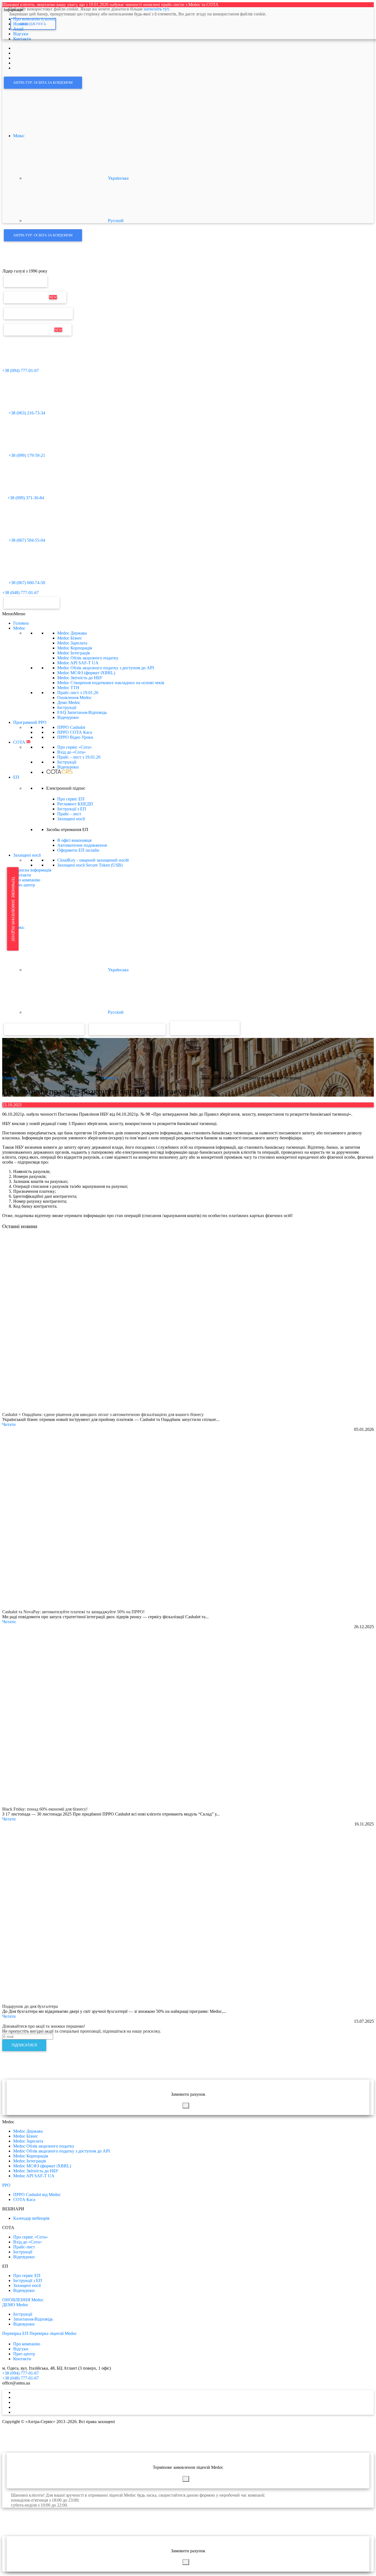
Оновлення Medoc (35, 297)
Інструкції (67, 707)
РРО (6, 2185)
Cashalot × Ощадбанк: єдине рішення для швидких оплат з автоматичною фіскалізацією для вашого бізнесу (103, 1414)
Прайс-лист (78, 693)
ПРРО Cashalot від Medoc (37, 2195)
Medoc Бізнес (70, 638)
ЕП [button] (16, 777)
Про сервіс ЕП (71, 799)
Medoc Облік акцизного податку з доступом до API (106, 668)
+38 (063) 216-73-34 (26, 413)
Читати (9, 1424)
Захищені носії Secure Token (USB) (90, 865)
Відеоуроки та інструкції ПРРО (127, 1029)
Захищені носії (71, 819)
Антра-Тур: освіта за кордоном (43, 83)
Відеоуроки (68, 717)
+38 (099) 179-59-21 (26, 455)
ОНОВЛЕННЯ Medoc (23, 2300)
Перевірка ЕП (26, 281)
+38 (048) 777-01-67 (21, 593)
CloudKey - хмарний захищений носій (93, 860)
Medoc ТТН (68, 688)
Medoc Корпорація (75, 648)
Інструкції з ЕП (72, 809)
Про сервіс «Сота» (75, 747)
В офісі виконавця (74, 840)
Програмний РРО (30, 722)
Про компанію (27, 880)
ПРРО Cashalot (71, 727)
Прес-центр (24, 885)
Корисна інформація (32, 870)
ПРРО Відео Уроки (75, 737)
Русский (115, 221)
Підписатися (24, 2045)
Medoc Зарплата (72, 643)
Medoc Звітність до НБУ (80, 678)
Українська (118, 178)
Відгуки (21, 2349)
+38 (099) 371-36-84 (26, 498)
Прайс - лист (79, 757)
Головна (21, 623)
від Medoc (220, 1028)
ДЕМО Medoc (15, 2305)
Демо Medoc (69, 702)
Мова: (19, 136)
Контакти (22, 875)
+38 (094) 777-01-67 (21, 370)
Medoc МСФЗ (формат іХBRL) (86, 673)
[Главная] (14, 266)
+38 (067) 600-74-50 (26, 583)
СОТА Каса (24, 2199)
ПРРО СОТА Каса (75, 732)
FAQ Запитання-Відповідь (82, 712)
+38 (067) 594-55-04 (26, 540)
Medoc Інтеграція (73, 653)
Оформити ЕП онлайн (78, 850)
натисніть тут (156, 9)
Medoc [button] (19, 628)
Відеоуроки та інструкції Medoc (44, 1029)
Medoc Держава (72, 633)
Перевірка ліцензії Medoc (53, 2333)
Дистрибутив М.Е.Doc (38, 330)
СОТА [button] (22, 742)
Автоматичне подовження (82, 845)
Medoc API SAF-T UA (78, 663)
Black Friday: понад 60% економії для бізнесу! (45, 1809)
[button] (14, 614)
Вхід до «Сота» (72, 752)
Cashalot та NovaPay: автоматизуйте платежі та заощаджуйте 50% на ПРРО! (73, 1612)
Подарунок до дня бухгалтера (30, 2006)
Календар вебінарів (31, 2218)
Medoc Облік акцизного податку (88, 658)
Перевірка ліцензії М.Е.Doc (38, 313)
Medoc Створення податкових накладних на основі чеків (111, 683)
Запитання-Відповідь (33, 2319)
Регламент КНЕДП (75, 804)
